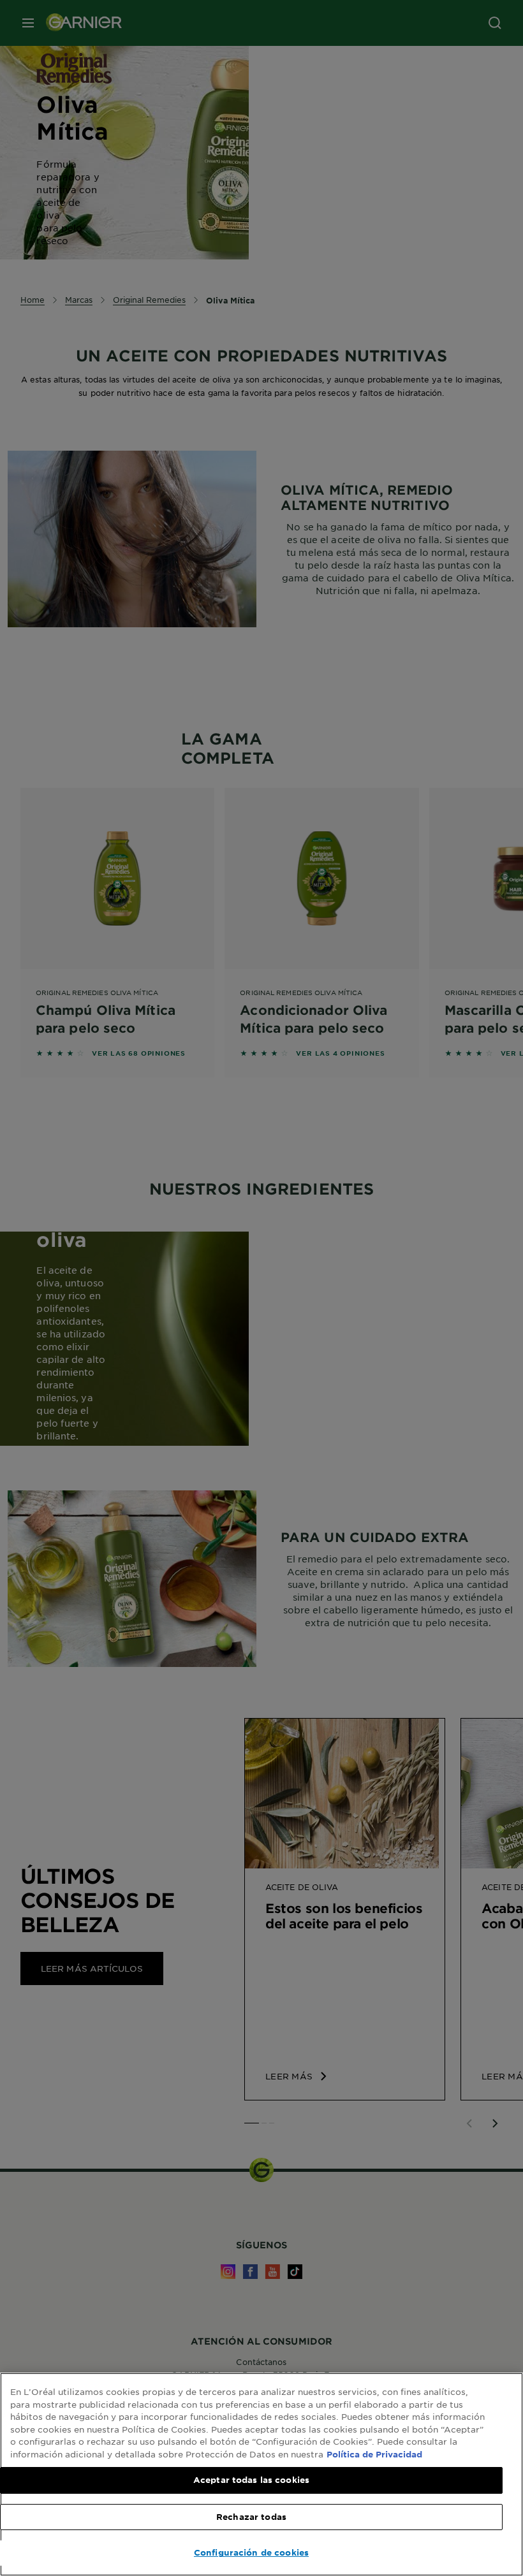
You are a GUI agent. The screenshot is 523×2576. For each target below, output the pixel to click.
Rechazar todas (251, 2517)
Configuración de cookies (251, 2552)
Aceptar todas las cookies (251, 2480)
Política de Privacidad (374, 2454)
